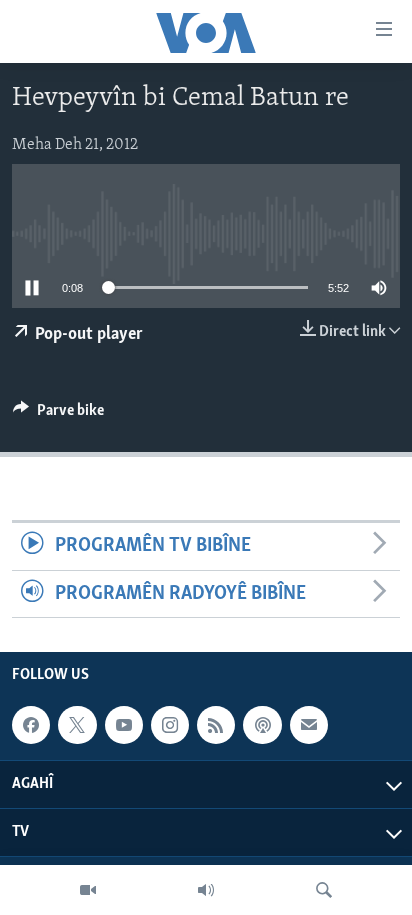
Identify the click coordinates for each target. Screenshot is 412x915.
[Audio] (206, 890)
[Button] (58, 415)
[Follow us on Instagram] (170, 725)
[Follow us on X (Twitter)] (77, 725)
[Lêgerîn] (324, 890)
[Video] (88, 890)
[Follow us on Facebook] (31, 725)
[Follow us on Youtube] (124, 725)
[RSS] (216, 725)
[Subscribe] (309, 725)
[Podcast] (262, 725)
